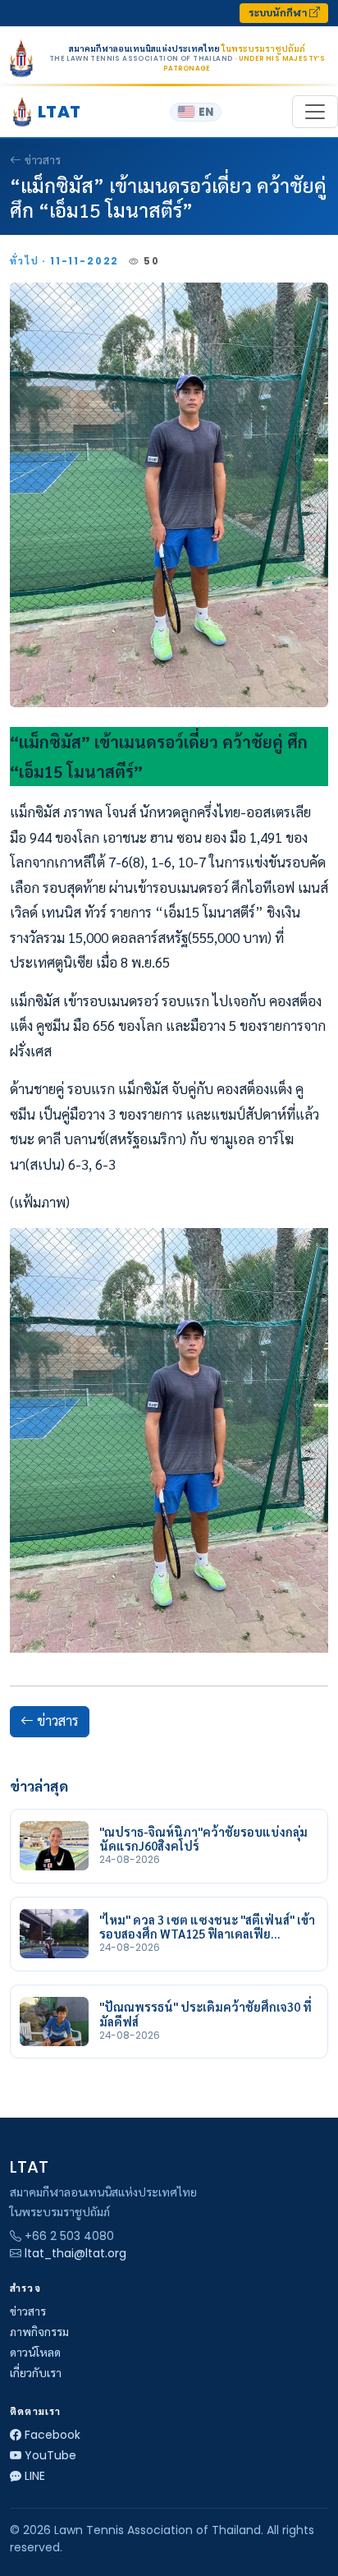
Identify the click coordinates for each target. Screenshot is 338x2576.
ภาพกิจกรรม (39, 2332)
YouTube (50, 2455)
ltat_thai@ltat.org (75, 2253)
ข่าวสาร (43, 160)
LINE (35, 2476)
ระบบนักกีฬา (279, 13)
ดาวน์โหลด (35, 2353)
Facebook (53, 2435)
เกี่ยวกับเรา (36, 2373)
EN (206, 112)
